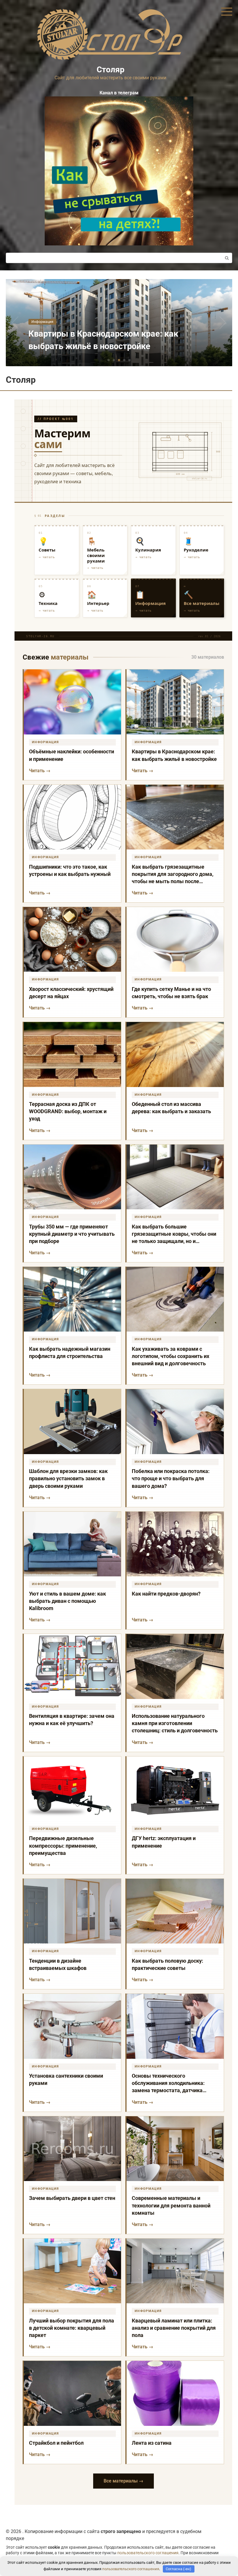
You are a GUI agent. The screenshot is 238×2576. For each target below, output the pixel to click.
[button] (109, 360)
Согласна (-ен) (178, 2569)
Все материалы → (123, 2481)
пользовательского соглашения (148, 2553)
